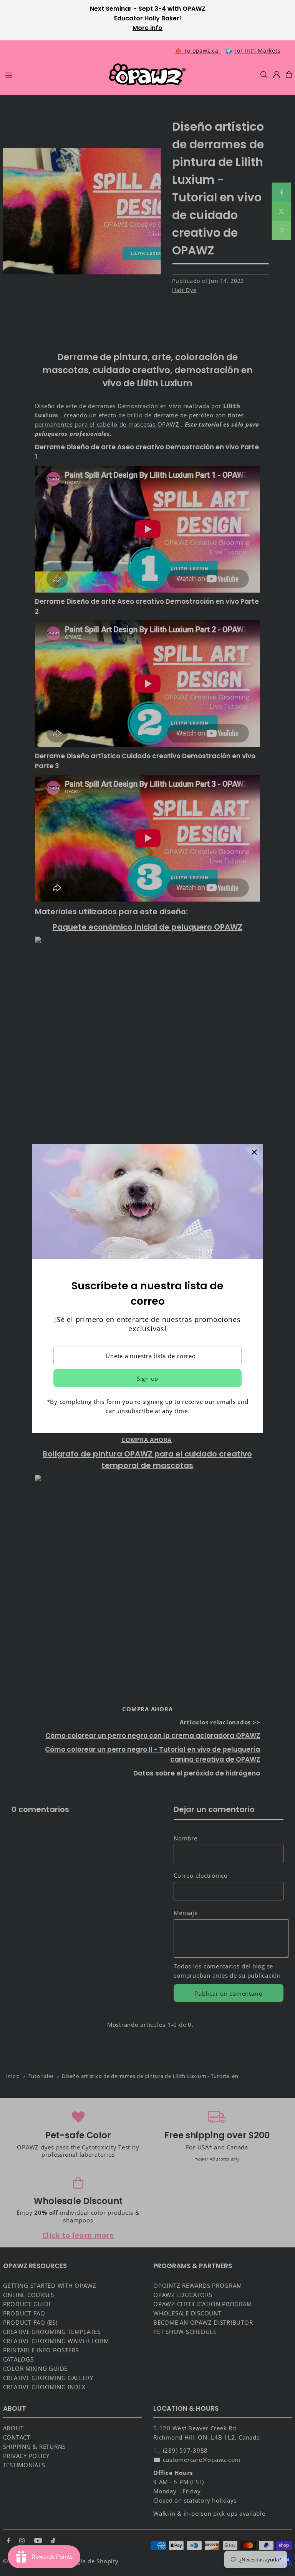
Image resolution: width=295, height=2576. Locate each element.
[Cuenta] (277, 75)
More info (147, 28)
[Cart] (289, 75)
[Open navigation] (53, 74)
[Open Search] (264, 75)
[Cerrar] (254, 1152)
